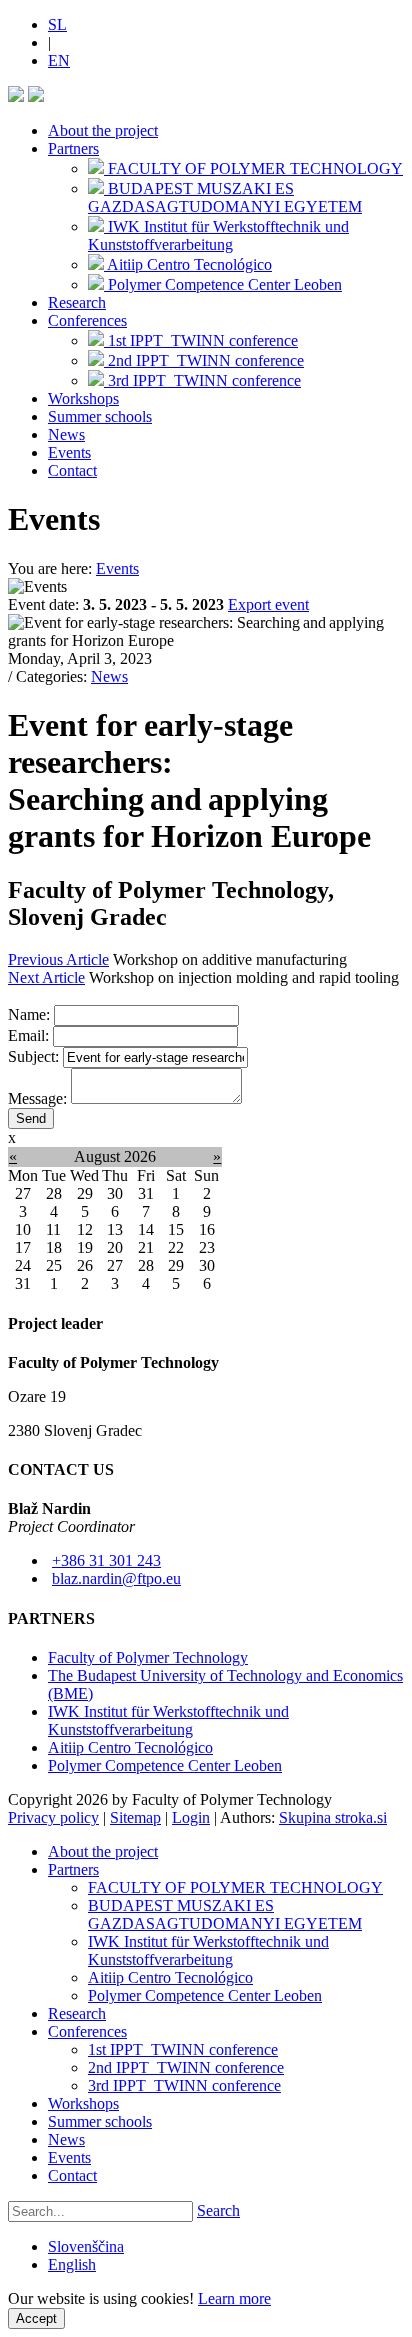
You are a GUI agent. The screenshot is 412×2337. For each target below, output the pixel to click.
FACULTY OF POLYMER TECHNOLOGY (235, 1887)
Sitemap (135, 1817)
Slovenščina (86, 2246)
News (66, 434)
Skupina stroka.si (333, 1817)
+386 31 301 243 (106, 1560)
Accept (36, 2318)
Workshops (83, 398)
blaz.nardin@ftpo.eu (116, 1578)
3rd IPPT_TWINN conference (184, 2085)
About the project (103, 130)
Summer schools (100, 416)
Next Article (46, 977)
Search (218, 2210)
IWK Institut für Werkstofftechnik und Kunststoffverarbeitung (168, 1720)
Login (191, 1817)
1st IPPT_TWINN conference (183, 2049)
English (72, 2264)
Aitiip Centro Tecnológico (130, 1747)
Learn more (234, 2298)
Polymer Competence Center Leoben (165, 1765)
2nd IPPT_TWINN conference (186, 2067)
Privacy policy (53, 1817)
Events (69, 452)
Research (77, 302)
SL (57, 24)
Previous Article (58, 959)
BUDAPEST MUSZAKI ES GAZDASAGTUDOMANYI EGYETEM (225, 1914)
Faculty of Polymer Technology (148, 1657)
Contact (72, 470)
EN (59, 60)
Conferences (87, 320)
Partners (73, 148)
